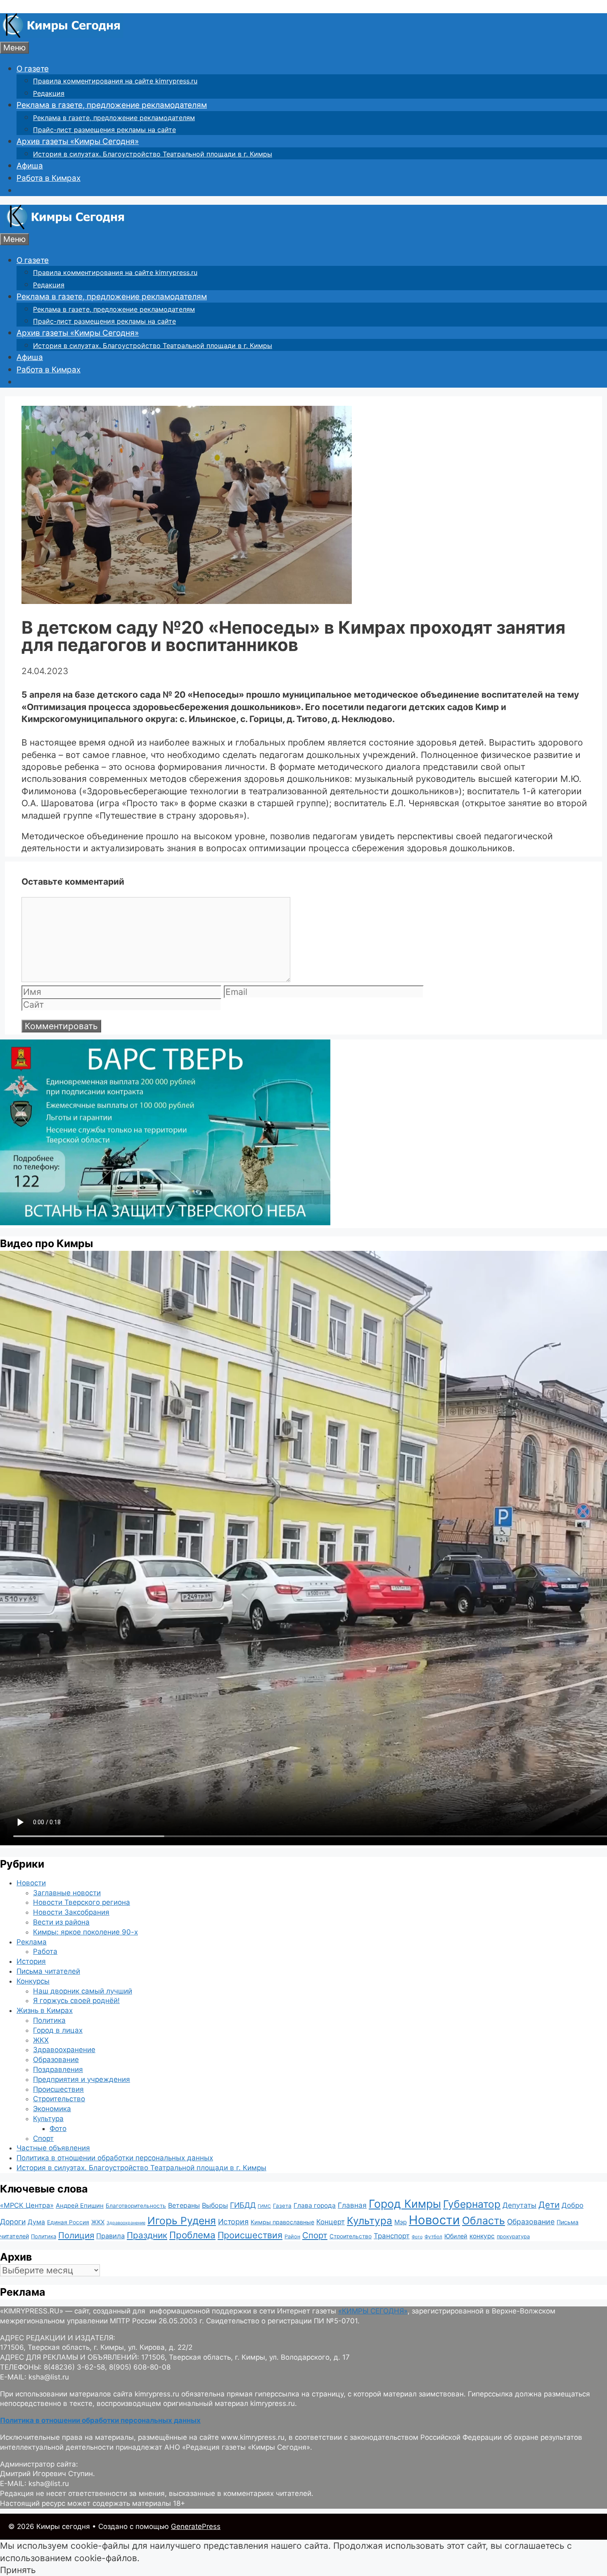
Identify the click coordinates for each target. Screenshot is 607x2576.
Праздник (147, 2235)
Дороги (13, 2222)
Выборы (215, 2205)
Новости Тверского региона (82, 1902)
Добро (573, 2205)
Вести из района (61, 1922)
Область (484, 2221)
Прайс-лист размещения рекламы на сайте (104, 130)
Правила (110, 2236)
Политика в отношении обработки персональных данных (115, 2158)
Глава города (315, 2205)
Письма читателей (48, 1971)
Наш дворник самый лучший (83, 1991)
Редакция (49, 93)
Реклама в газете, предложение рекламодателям (112, 105)
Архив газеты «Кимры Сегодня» (78, 141)
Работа (45, 1951)
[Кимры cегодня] (62, 35)
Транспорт (392, 2236)
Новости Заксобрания (71, 1912)
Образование (56, 2060)
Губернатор (472, 2204)
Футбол (433, 2237)
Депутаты (519, 2205)
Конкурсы (33, 1981)
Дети (549, 2205)
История (31, 1961)
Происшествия (58, 2089)
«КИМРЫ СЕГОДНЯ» (373, 2311)
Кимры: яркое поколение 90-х (85, 1932)
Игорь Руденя (182, 2221)
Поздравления (58, 2069)
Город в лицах (58, 2030)
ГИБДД (243, 2205)
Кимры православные (282, 2222)
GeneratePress (196, 2526)
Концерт (331, 2222)
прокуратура (513, 2236)
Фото (58, 2129)
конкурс (482, 2236)
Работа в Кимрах (49, 178)
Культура (48, 2119)
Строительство (59, 2099)
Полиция (76, 2235)
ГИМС (264, 2206)
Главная (352, 2205)
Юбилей (456, 2236)
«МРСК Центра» (27, 2205)
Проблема (192, 2235)
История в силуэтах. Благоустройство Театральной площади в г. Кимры (153, 154)
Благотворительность (136, 2206)
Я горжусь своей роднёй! (76, 2001)
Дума (36, 2222)
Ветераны (184, 2205)
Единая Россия (68, 2222)
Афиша (30, 166)
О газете (33, 69)
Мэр (401, 2222)
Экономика (52, 2109)
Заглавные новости (67, 1893)
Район (292, 2236)
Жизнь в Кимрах (45, 2010)
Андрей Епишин (80, 2206)
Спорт (43, 2138)
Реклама (32, 1942)
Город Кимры (405, 2204)
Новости (31, 1883)
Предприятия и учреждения (82, 2079)
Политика (49, 2020)
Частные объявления (53, 2148)
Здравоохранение (64, 2050)
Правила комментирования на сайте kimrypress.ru (115, 81)
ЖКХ (41, 2040)
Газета (282, 2206)
